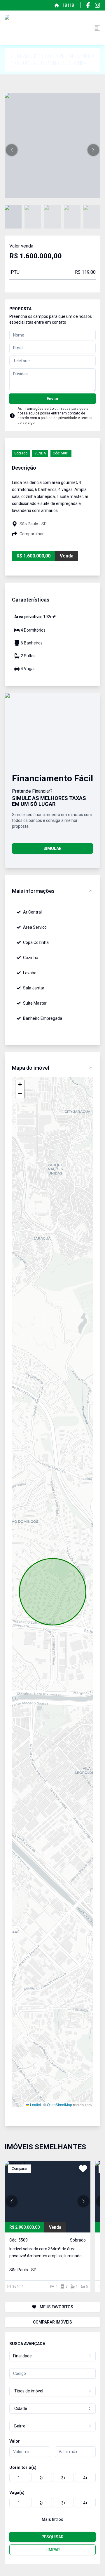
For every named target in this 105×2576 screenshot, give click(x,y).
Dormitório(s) (23, 2467)
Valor (15, 2441)
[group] (52, 2477)
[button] (12, 150)
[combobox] (52, 2356)
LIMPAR (53, 2550)
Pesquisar (52, 2537)
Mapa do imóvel (30, 1068)
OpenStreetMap (60, 2104)
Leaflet (35, 2104)
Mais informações (33, 891)
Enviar (53, 399)
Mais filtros (52, 2519)
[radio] (20, 2477)
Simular (52, 848)
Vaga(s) (17, 2493)
